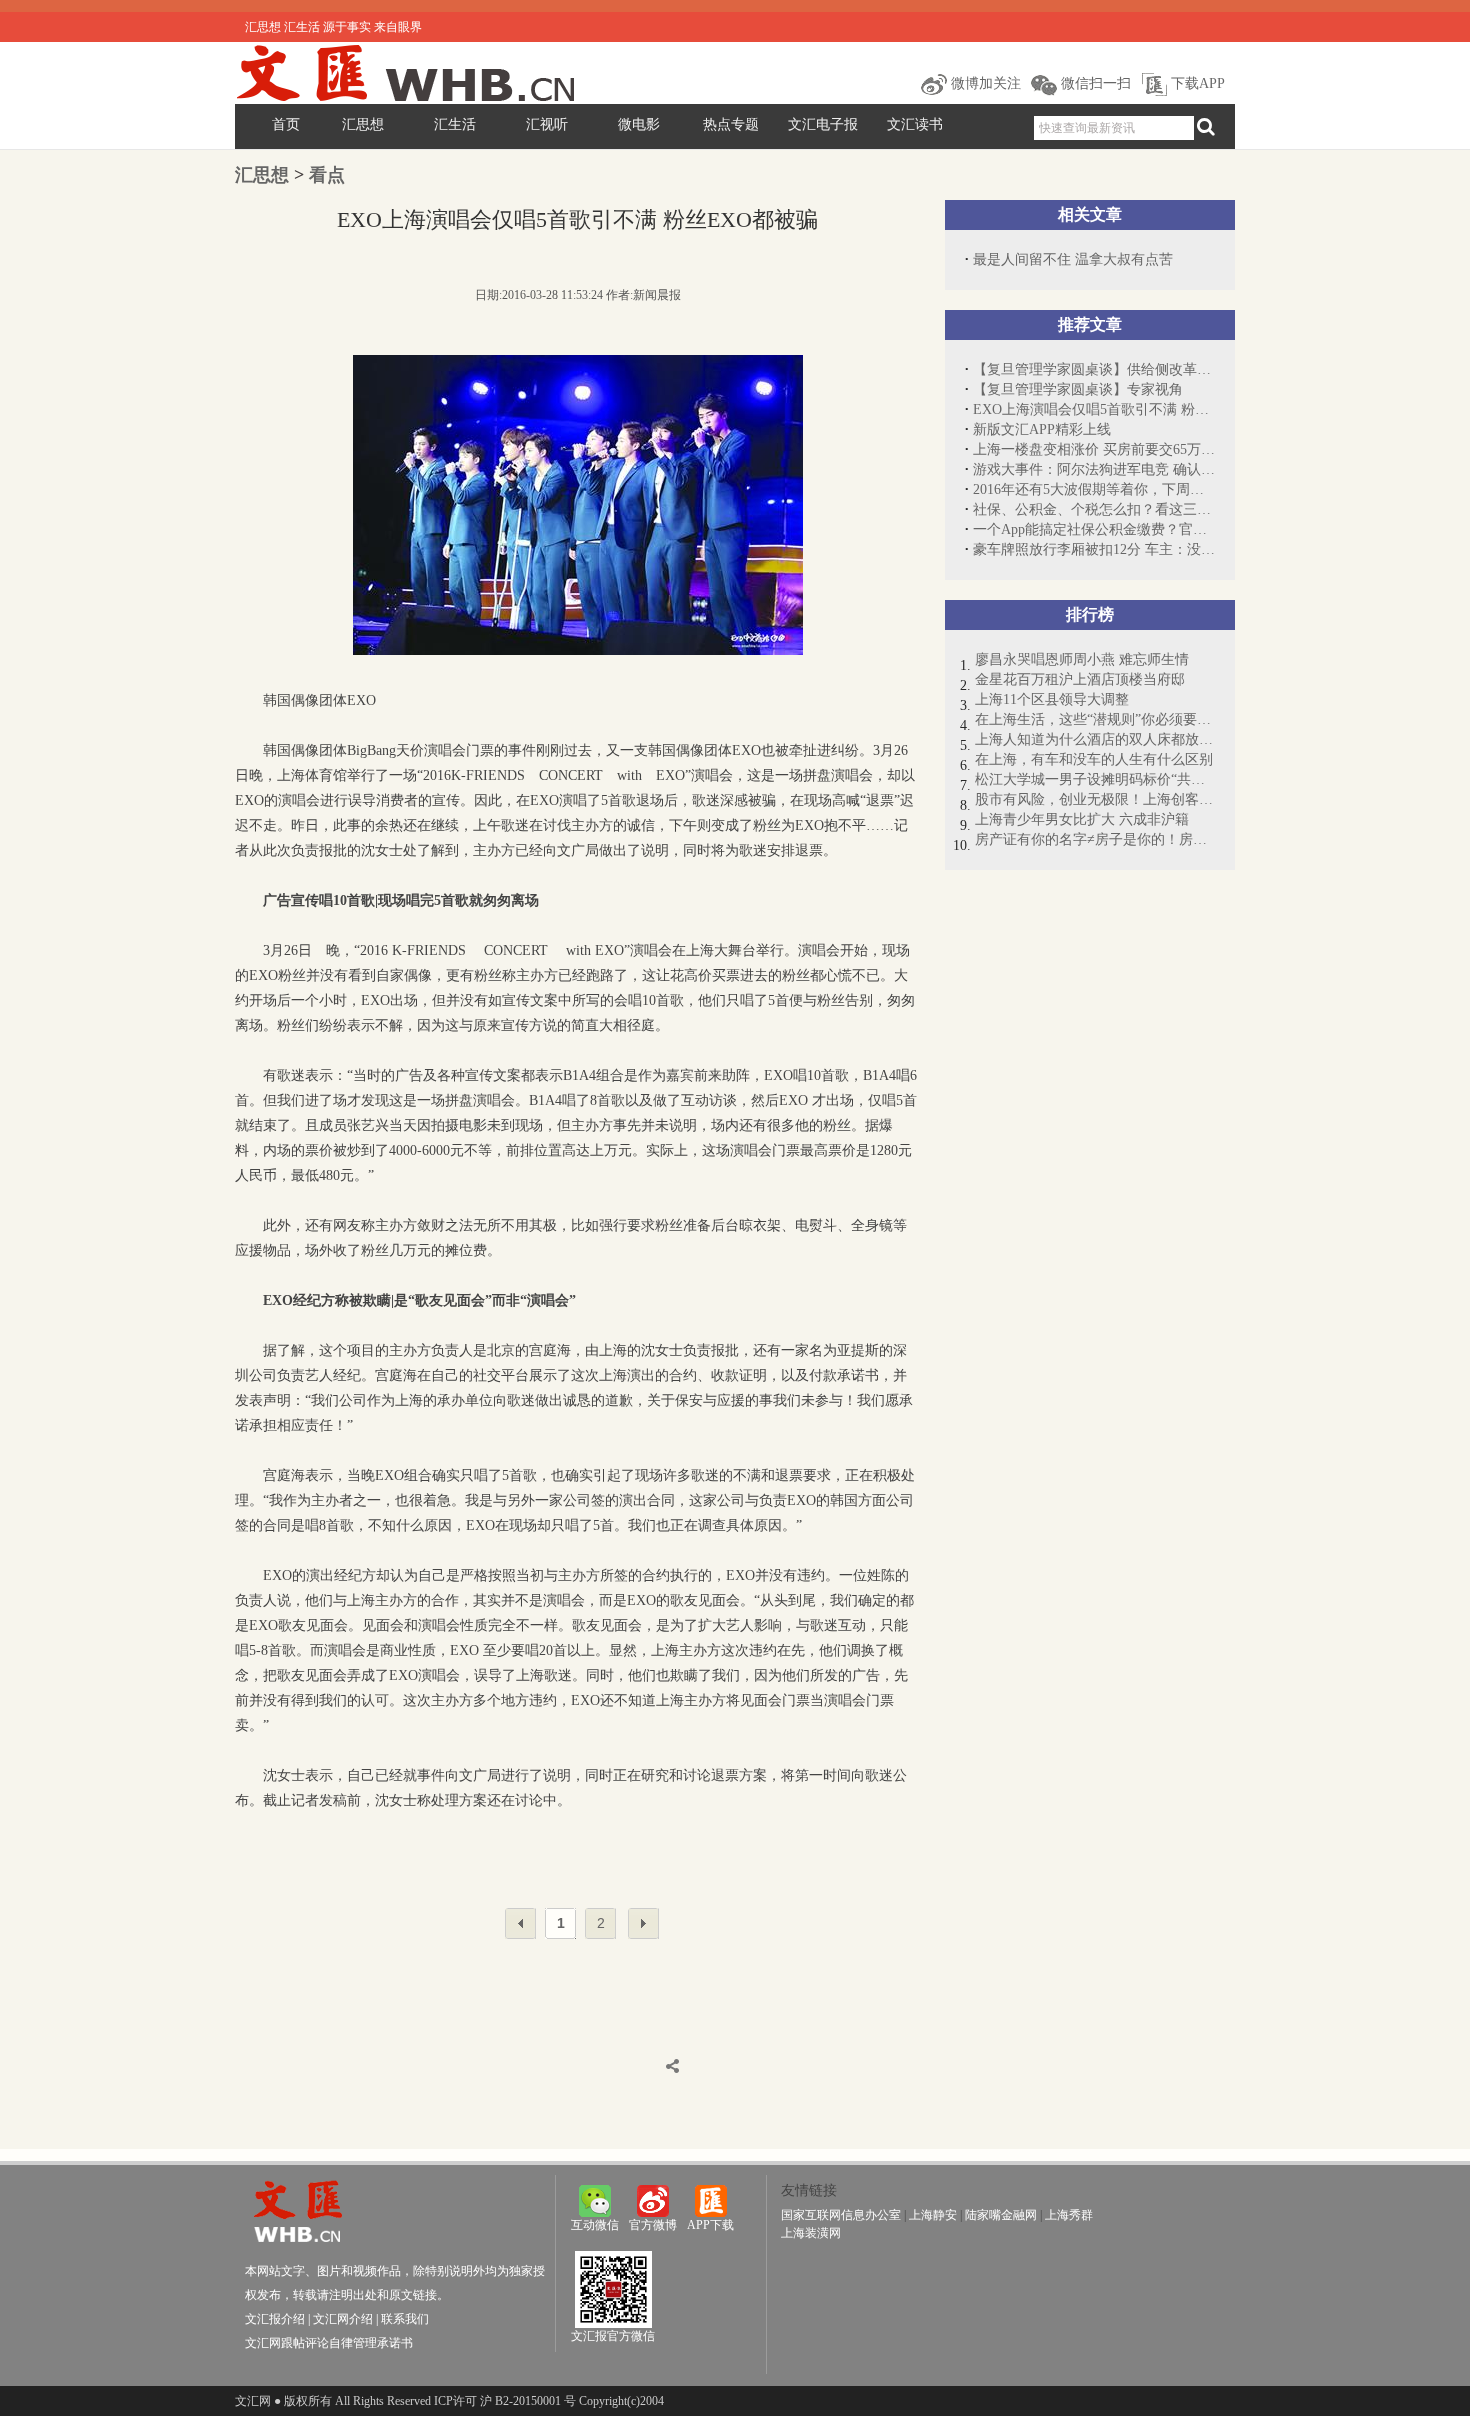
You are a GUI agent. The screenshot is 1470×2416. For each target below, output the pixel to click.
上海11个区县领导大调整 (1052, 699)
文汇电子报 (823, 124)
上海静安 (933, 2215)
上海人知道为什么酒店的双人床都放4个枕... (1095, 739)
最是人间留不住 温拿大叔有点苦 (1073, 259)
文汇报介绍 (275, 2319)
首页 (286, 124)
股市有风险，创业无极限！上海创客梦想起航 (1095, 799)
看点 (327, 175)
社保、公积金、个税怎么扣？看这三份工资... (1094, 509)
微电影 (639, 124)
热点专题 (731, 124)
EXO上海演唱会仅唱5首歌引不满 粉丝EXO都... (1094, 409)
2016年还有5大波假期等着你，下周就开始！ (1094, 489)
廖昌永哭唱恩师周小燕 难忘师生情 (1082, 659)
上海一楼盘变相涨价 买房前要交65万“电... (1094, 449)
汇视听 (547, 124)
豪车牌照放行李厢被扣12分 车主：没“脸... (1094, 549)
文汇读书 (915, 124)
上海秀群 (1069, 2215)
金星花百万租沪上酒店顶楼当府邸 (1080, 679)
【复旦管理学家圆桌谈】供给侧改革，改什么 (1094, 369)
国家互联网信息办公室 (841, 2215)
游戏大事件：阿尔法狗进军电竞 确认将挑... (1094, 469)
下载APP (1196, 83)
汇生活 (455, 124)
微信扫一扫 (1094, 83)
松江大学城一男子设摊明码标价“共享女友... (1095, 779)
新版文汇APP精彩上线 (1042, 429)
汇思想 (363, 124)
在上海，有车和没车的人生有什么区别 (1094, 759)
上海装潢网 (811, 2233)
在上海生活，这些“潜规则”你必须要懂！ (1095, 719)
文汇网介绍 (343, 2319)
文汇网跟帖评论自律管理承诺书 (329, 2343)
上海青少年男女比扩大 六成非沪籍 (1082, 819)
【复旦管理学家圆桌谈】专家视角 (1078, 389)
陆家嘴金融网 (1001, 2215)
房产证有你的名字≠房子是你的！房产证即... (1095, 839)
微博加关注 (984, 83)
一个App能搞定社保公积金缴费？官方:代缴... (1094, 529)
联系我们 (405, 2319)
